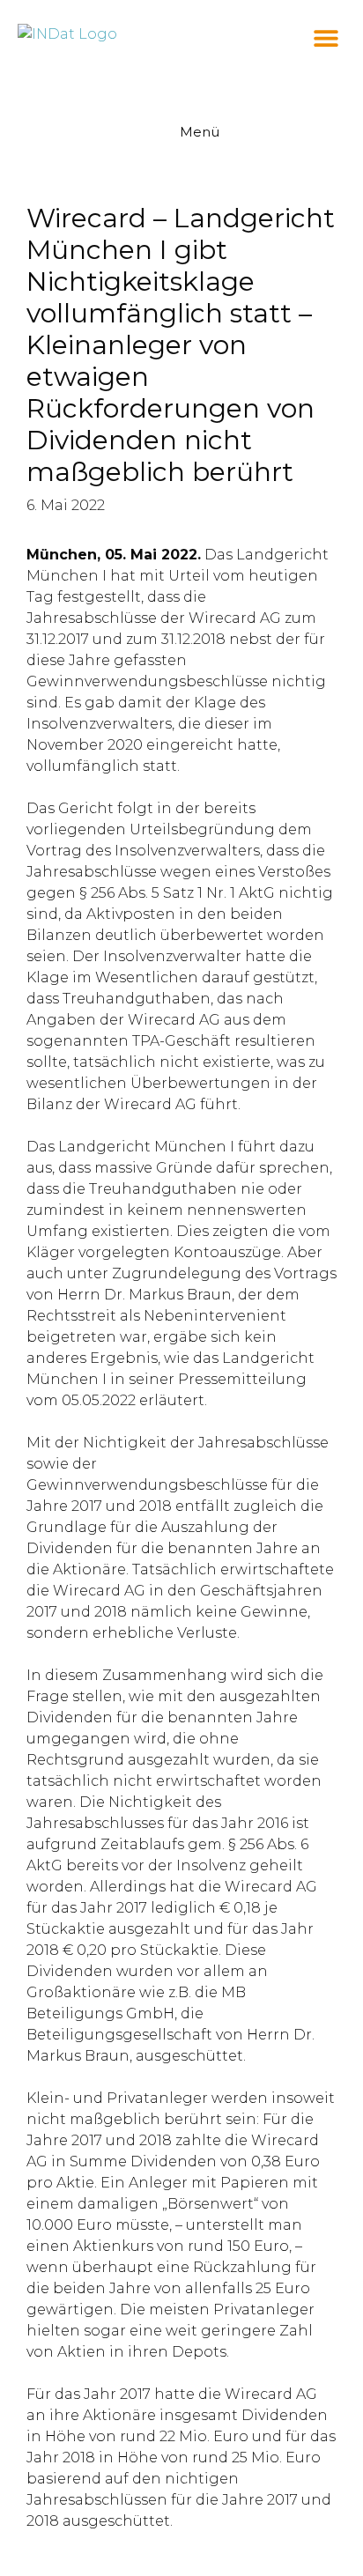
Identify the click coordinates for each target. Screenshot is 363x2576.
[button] (326, 37)
